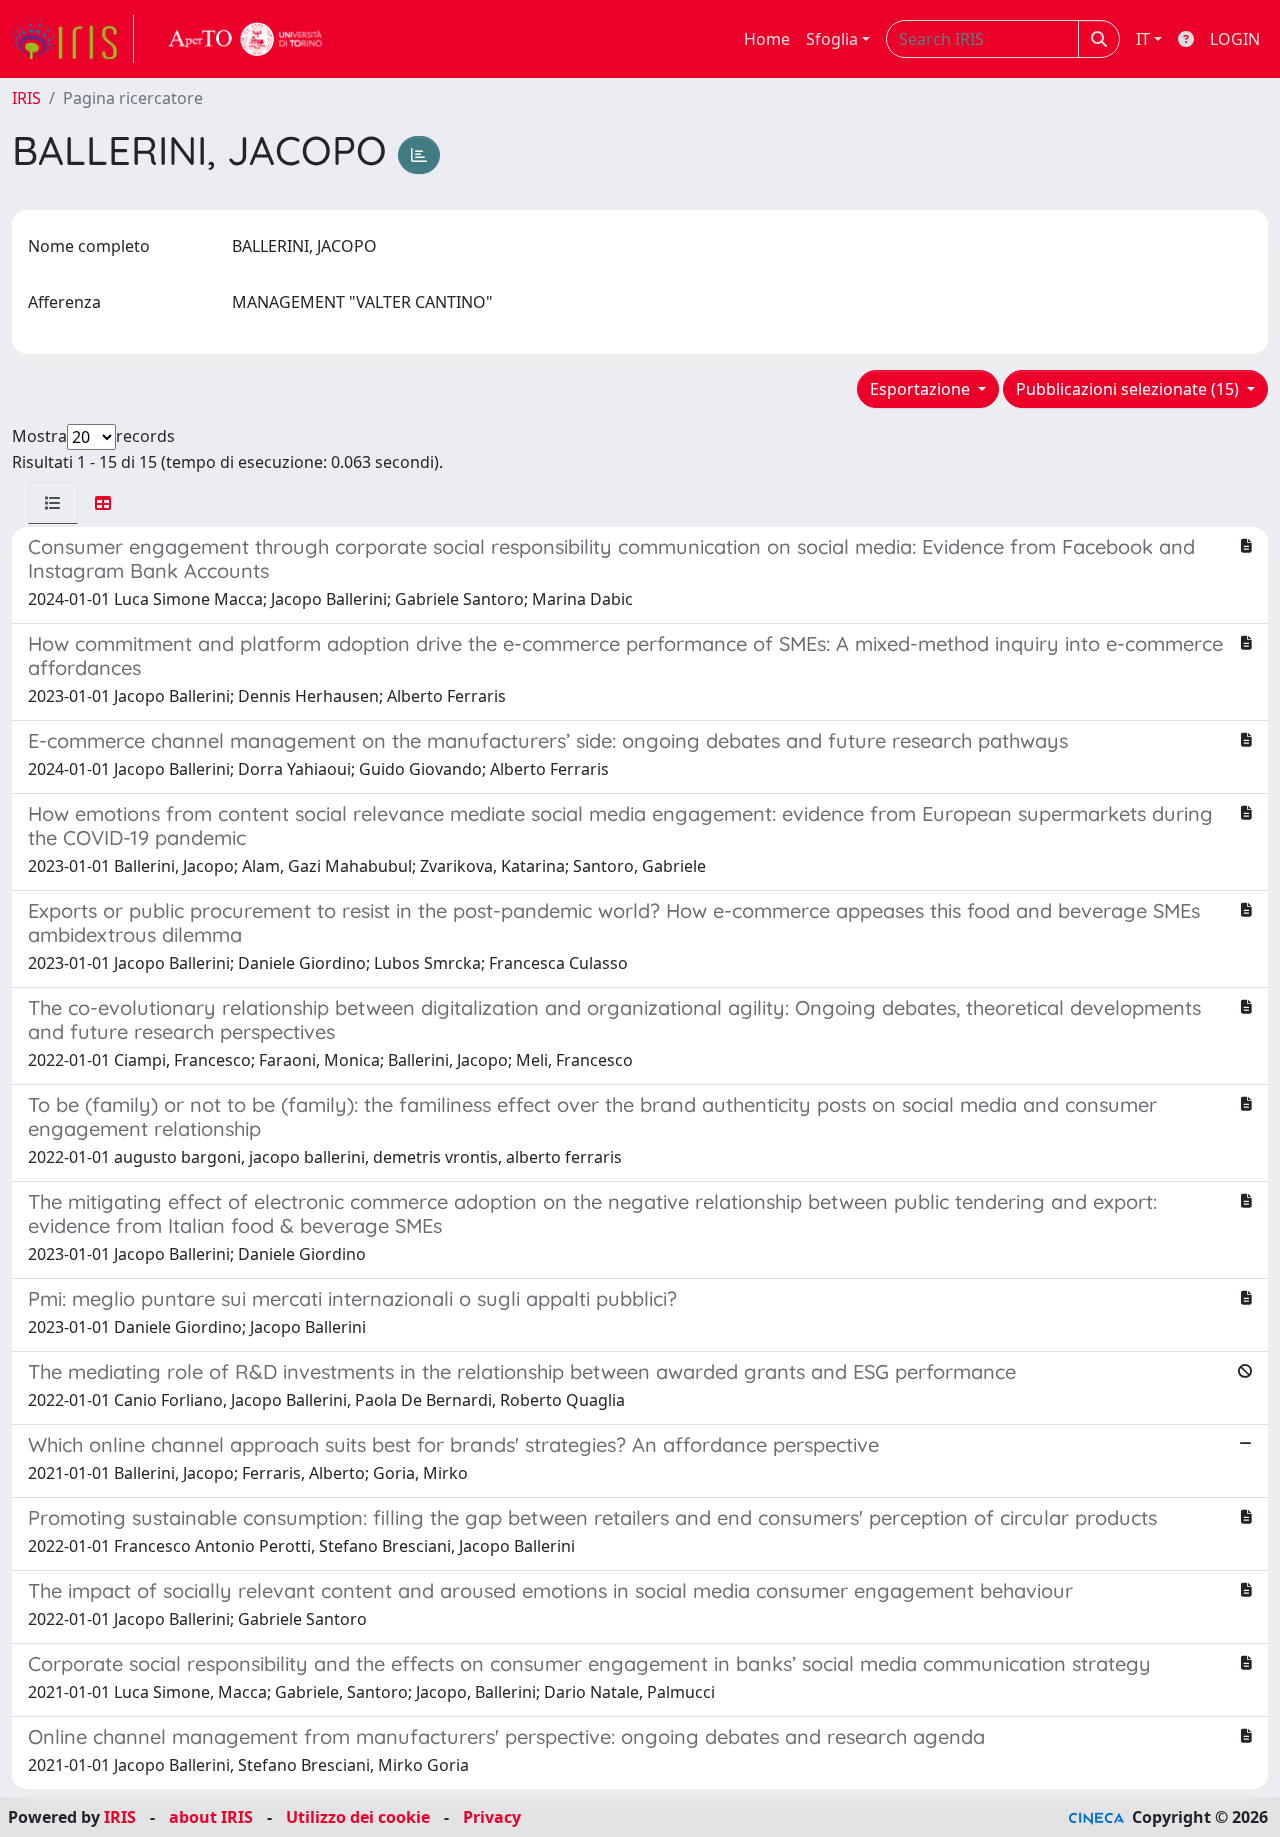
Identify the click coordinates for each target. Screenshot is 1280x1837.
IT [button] (1143, 39)
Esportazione (922, 389)
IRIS (26, 98)
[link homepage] (73, 39)
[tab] (53, 503)
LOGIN (1235, 39)
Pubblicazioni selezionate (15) (1129, 389)
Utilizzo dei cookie (358, 1817)
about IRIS (211, 1817)
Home (767, 39)
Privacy (492, 1817)
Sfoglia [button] (832, 39)
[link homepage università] (246, 39)
